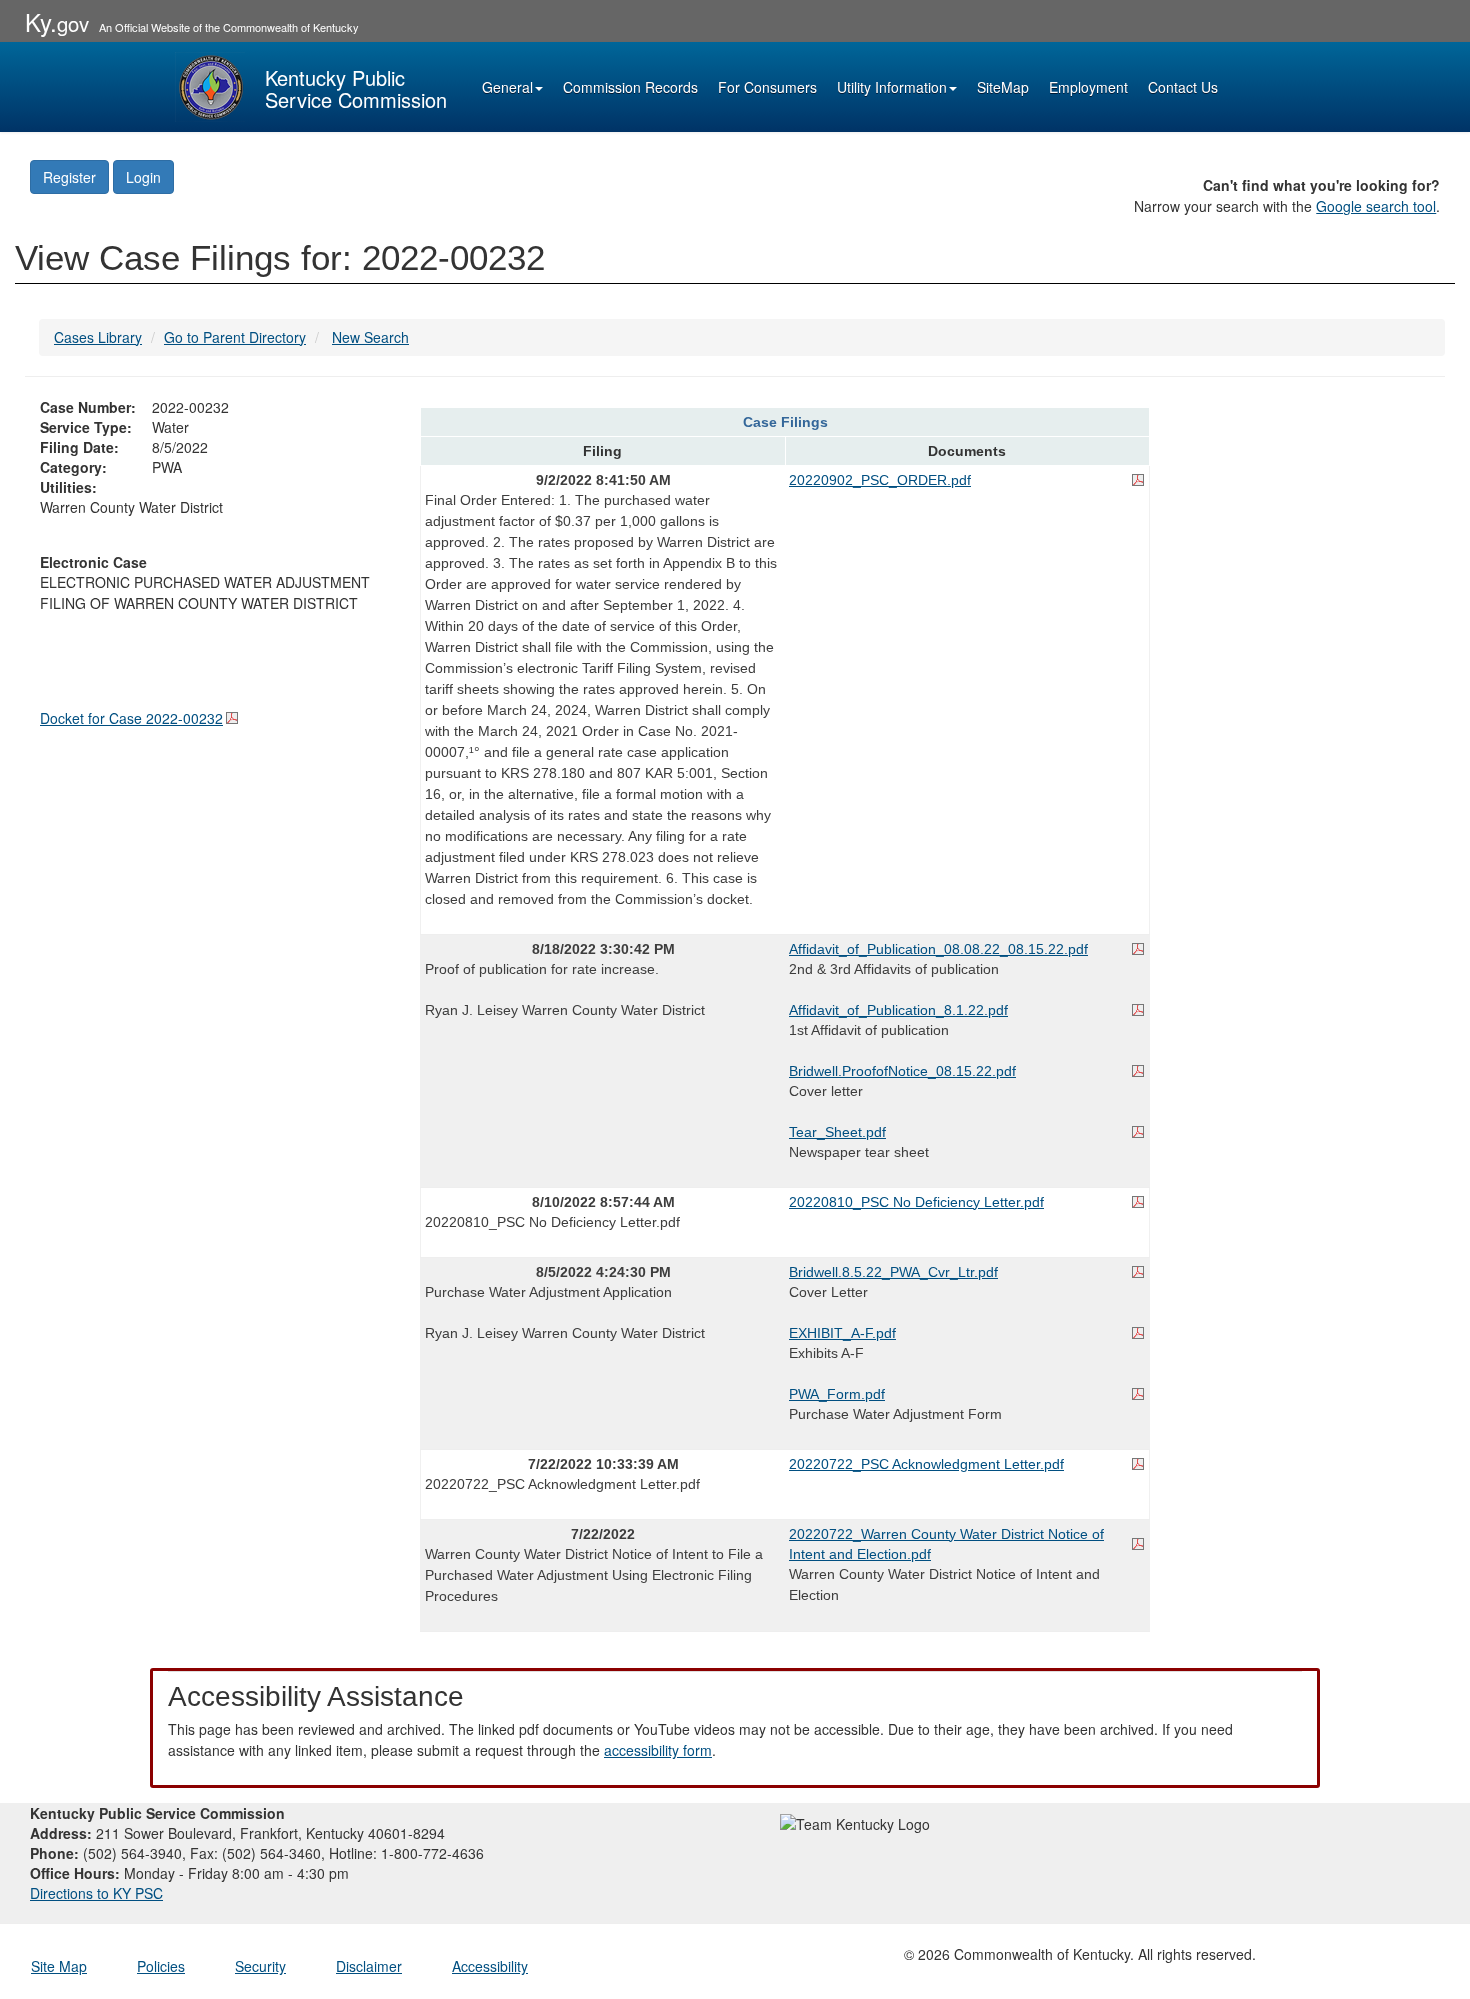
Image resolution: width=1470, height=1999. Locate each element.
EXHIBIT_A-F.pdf (842, 1333)
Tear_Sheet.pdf (837, 1132)
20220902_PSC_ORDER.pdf (880, 480)
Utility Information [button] (892, 87)
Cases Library (98, 337)
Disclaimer (369, 1966)
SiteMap (1003, 87)
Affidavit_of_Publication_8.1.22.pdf (898, 1010)
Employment (1088, 87)
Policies (161, 1966)
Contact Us (1183, 87)
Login (143, 177)
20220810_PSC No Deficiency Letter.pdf (916, 1202)
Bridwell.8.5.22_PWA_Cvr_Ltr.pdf (893, 1272)
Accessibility (490, 1966)
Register (69, 177)
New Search (370, 337)
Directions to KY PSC (96, 1893)
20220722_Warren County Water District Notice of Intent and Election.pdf (946, 1544)
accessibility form (658, 1750)
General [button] (507, 87)
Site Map (59, 1966)
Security (260, 1966)
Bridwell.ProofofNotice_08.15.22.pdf (902, 1071)
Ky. (57, 21)
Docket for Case (131, 718)
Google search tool (1376, 206)
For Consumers (767, 87)
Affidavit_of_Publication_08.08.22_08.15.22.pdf (938, 949)
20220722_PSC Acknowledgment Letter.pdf (926, 1464)
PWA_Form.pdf (837, 1394)
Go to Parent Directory (235, 337)
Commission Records (630, 87)
